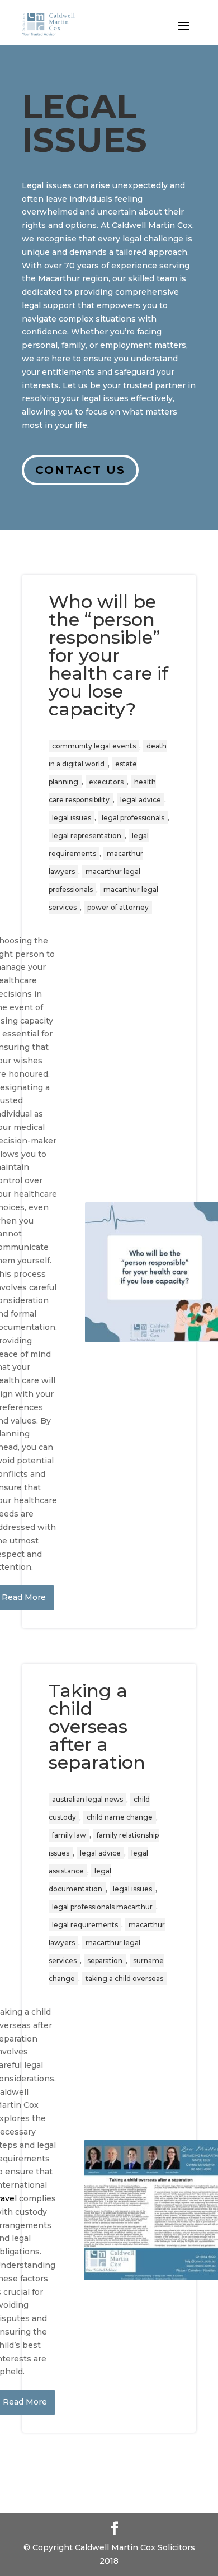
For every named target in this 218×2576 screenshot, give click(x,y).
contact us (80, 470)
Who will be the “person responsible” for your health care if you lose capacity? (108, 655)
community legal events (94, 746)
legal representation (87, 836)
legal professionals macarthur (102, 1907)
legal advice (141, 800)
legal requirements (85, 1925)
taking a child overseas (124, 1979)
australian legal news (87, 1799)
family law (69, 1835)
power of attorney (118, 907)
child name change (120, 1817)
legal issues (72, 818)
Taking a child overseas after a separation (97, 1726)
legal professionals (133, 818)
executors (106, 782)
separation (105, 1961)
